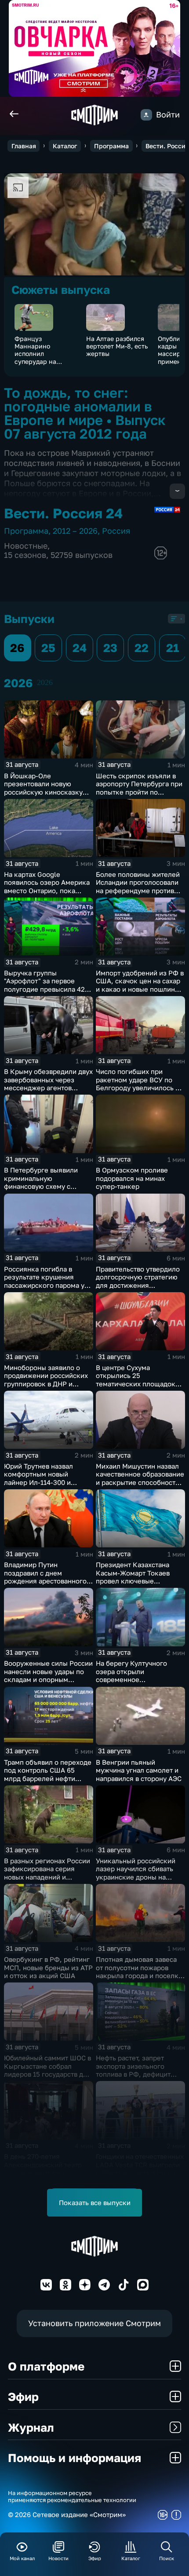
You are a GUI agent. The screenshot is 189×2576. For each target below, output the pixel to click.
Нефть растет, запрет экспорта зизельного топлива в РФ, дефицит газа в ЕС (133, 2070)
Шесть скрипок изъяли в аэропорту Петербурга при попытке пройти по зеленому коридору (139, 788)
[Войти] (146, 115)
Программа (111, 146)
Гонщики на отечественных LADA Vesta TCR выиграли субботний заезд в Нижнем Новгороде (140, 2169)
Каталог (65, 146)
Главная (24, 146)
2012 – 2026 (75, 531)
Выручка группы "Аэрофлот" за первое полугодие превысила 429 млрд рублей (46, 985)
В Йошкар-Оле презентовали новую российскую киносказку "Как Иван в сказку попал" (47, 788)
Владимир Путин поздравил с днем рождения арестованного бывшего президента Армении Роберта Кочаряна (45, 1585)
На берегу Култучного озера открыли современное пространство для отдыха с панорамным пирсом (139, 1679)
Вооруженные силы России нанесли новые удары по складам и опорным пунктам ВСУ (48, 1675)
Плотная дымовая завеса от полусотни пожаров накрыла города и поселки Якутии (139, 1971)
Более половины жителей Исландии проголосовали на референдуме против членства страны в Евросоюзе (138, 890)
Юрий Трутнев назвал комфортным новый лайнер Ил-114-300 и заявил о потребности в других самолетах (42, 1482)
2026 (45, 682)
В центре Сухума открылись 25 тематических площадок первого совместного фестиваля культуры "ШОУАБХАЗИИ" (136, 1388)
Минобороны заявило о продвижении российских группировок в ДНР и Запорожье (46, 1380)
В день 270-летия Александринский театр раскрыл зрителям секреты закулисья (43, 2169)
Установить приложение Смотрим (94, 2323)
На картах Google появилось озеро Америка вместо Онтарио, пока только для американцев (47, 887)
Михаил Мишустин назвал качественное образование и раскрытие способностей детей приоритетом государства (140, 1482)
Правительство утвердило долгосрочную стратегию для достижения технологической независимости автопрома (138, 1285)
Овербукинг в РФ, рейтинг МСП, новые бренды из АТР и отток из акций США (48, 1967)
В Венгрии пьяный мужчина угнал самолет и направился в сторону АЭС (139, 1770)
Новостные (26, 546)
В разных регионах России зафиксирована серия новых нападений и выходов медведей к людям (47, 1877)
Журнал (31, 2427)
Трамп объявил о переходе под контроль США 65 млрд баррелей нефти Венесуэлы (48, 1774)
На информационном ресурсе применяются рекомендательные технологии (72, 2497)
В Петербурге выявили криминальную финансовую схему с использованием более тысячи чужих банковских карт (46, 1190)
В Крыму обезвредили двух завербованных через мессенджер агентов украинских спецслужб (48, 1084)
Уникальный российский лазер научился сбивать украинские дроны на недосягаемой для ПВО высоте (136, 1877)
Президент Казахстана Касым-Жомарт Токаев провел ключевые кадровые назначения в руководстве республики (136, 1581)
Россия (116, 531)
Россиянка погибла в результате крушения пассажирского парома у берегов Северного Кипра (46, 1281)
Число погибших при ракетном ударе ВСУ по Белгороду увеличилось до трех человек (140, 1084)
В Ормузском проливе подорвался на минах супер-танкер (132, 1178)
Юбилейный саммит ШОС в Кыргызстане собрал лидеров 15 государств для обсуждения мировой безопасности (47, 2074)
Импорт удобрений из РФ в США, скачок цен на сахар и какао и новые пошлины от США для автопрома (140, 985)
